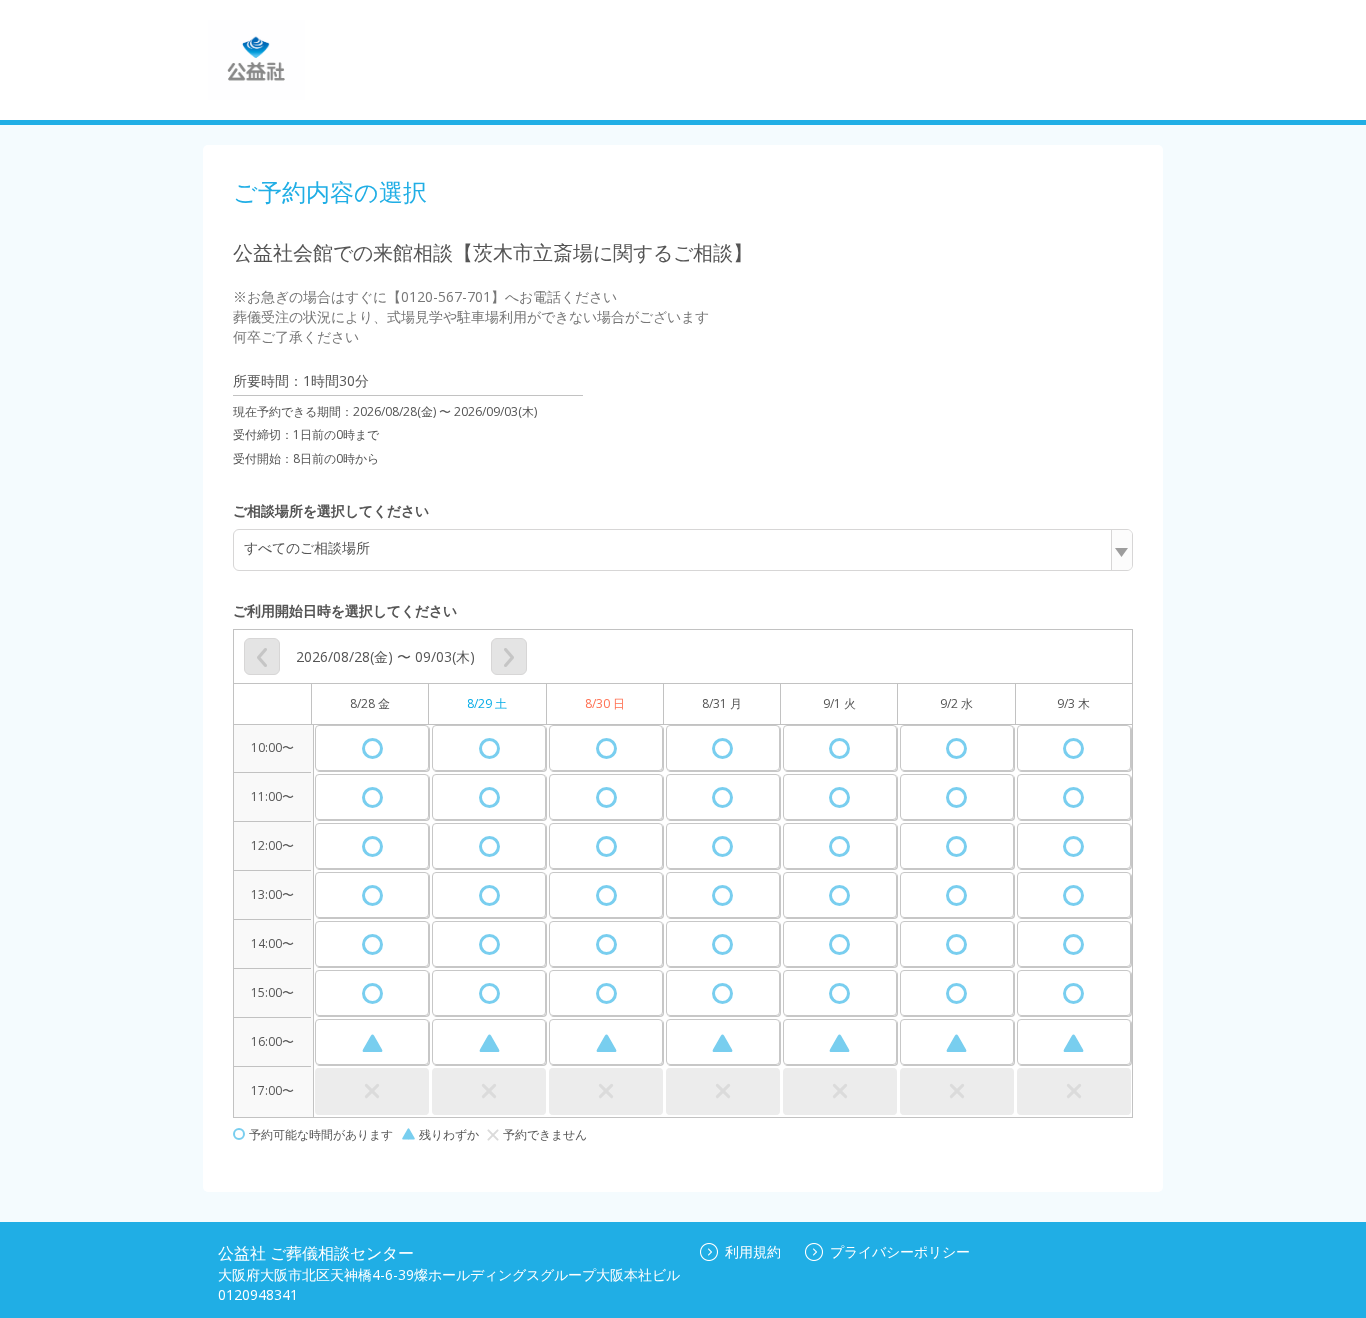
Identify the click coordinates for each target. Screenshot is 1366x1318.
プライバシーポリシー (900, 1251)
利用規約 (753, 1251)
